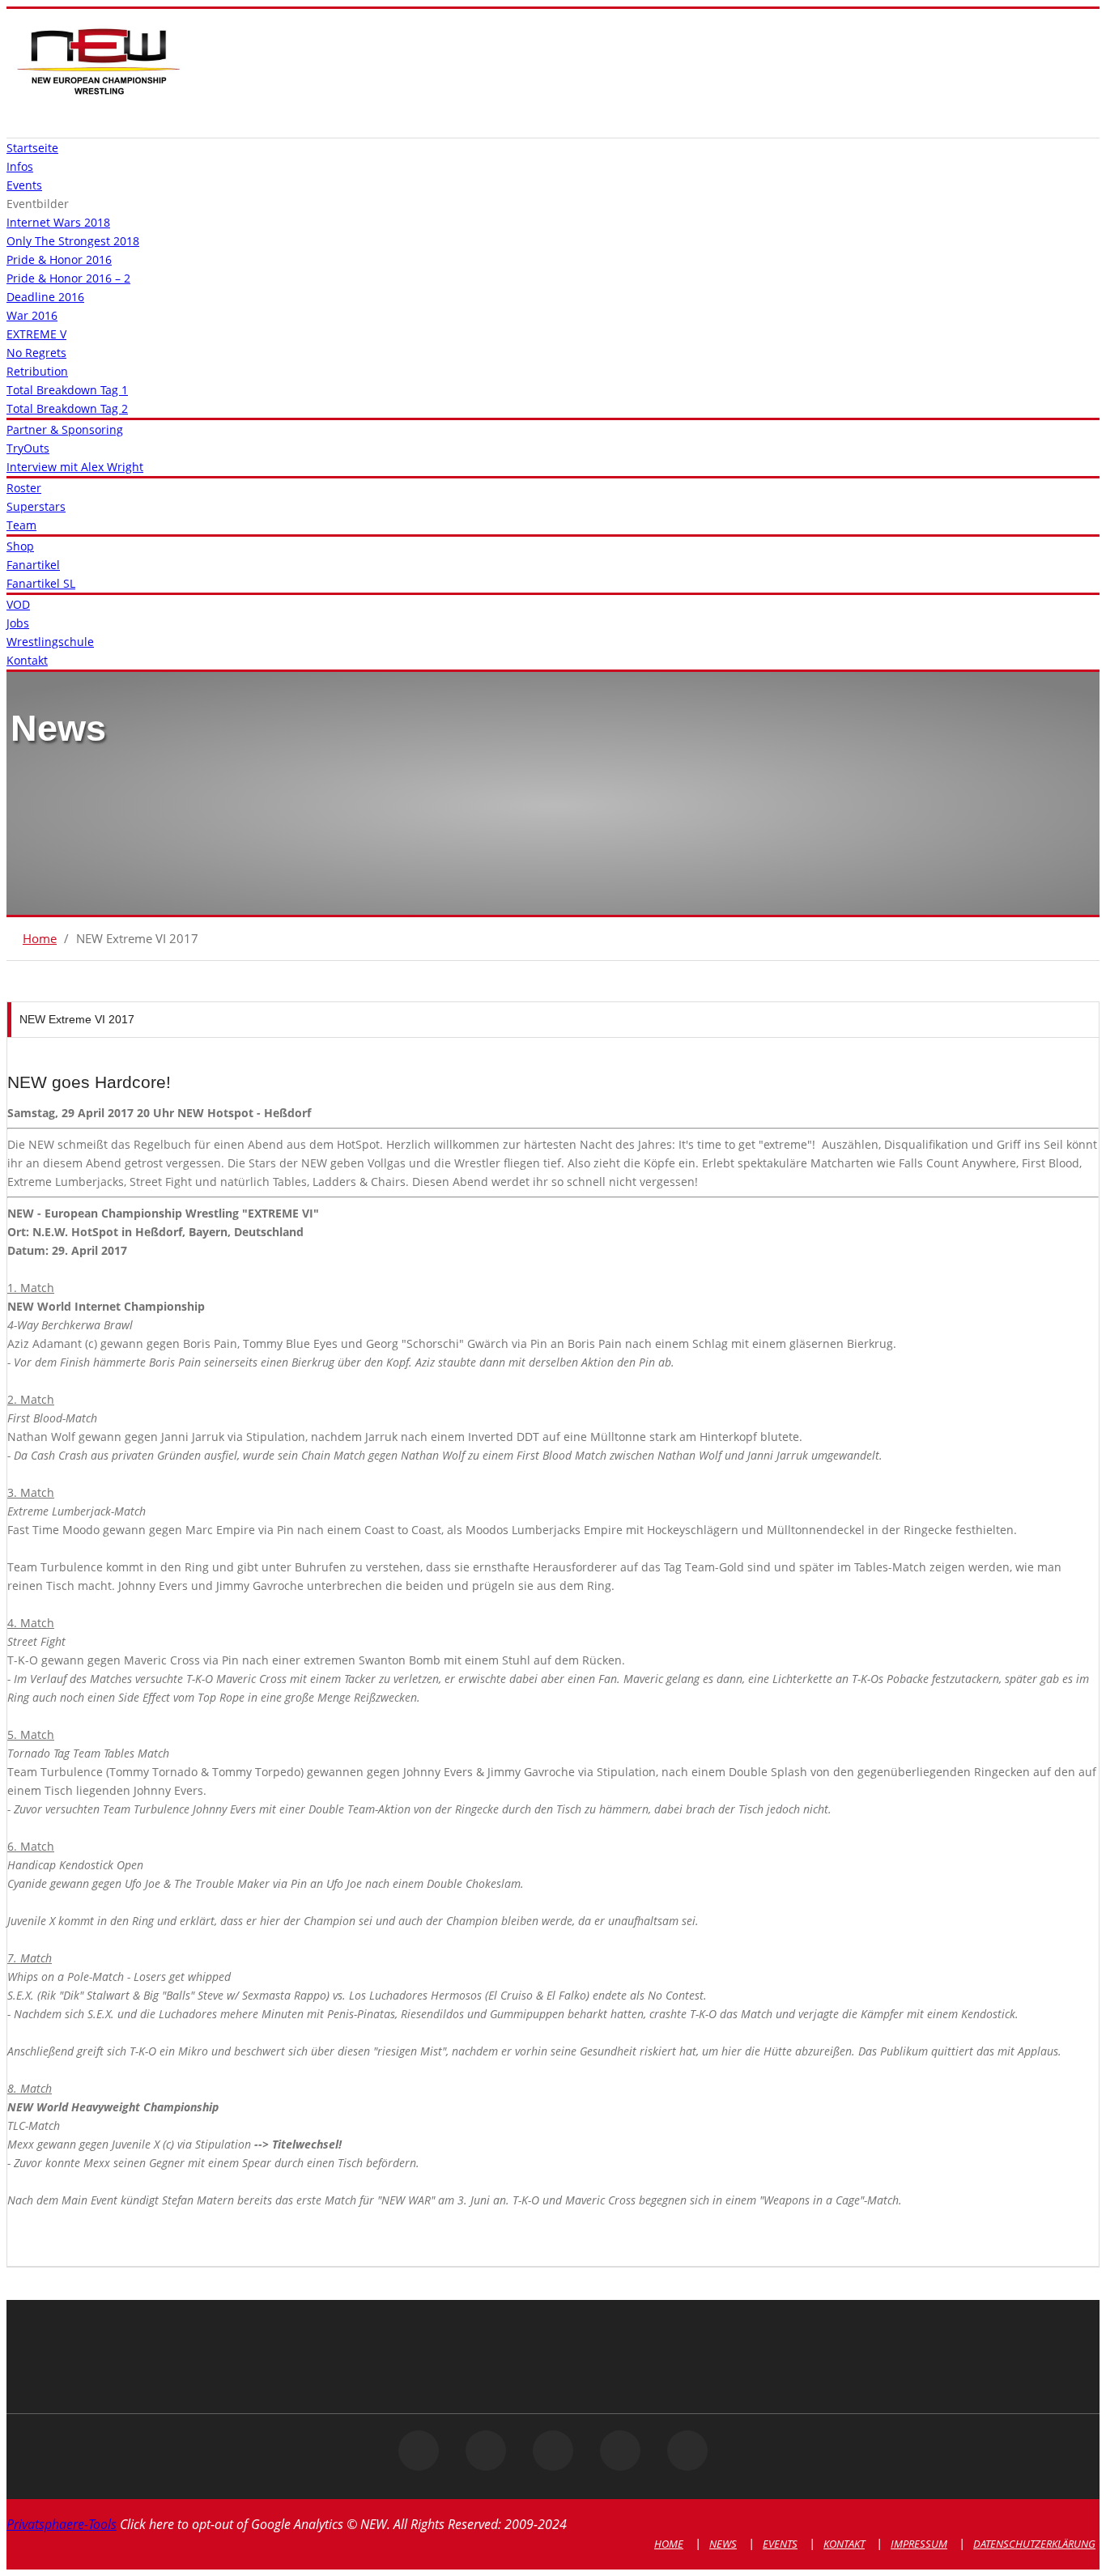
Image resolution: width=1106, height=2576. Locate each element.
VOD (18, 604)
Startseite (32, 148)
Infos (20, 166)
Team (21, 525)
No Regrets (36, 353)
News (723, 2544)
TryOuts (28, 448)
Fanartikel (33, 565)
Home (40, 938)
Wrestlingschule (50, 642)
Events (24, 185)
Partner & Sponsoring (65, 429)
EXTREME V (36, 334)
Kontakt (27, 660)
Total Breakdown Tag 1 (67, 390)
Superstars (36, 506)
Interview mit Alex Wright (75, 467)
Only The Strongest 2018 (73, 241)
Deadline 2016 (45, 297)
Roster (24, 488)
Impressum (919, 2544)
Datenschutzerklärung (1034, 2544)
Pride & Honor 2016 (59, 259)
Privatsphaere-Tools (62, 2524)
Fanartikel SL (41, 583)
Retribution (37, 371)
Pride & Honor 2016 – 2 (68, 278)
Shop (20, 546)
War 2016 (32, 315)
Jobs (18, 623)
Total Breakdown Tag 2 (67, 408)
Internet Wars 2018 (58, 222)
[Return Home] (98, 94)
